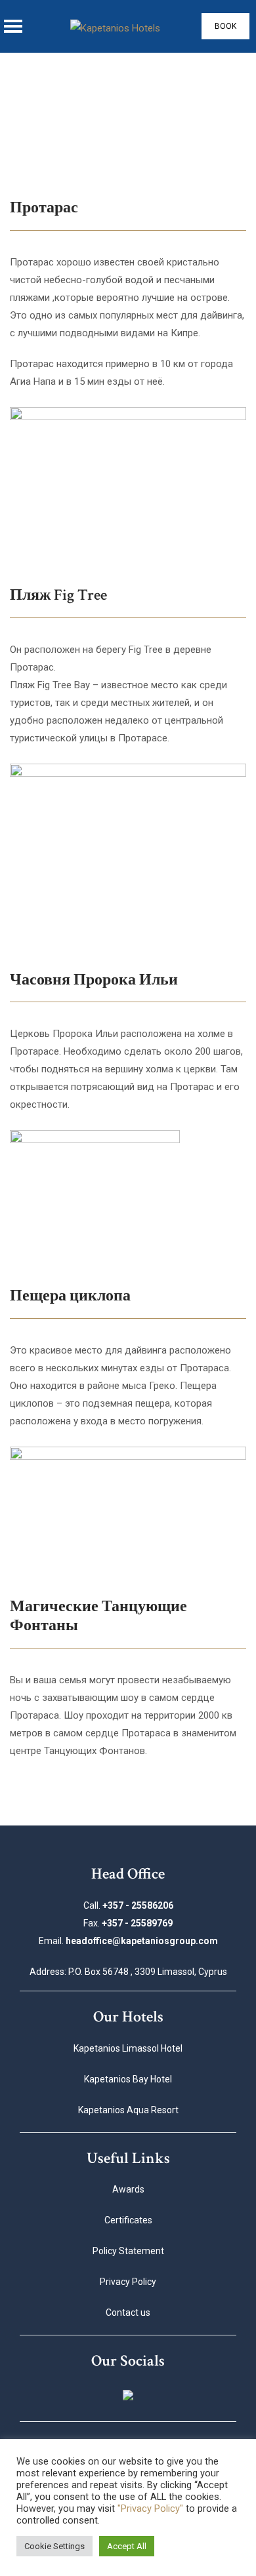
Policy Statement (128, 2251)
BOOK (225, 26)
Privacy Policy (128, 2282)
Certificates (128, 2220)
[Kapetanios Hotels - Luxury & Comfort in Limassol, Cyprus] (116, 27)
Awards (128, 2189)
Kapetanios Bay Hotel (128, 2079)
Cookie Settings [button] (54, 2546)
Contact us (128, 2313)
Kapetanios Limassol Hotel (128, 2048)
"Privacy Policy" (150, 2508)
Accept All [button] (127, 2546)
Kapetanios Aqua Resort (128, 2110)
